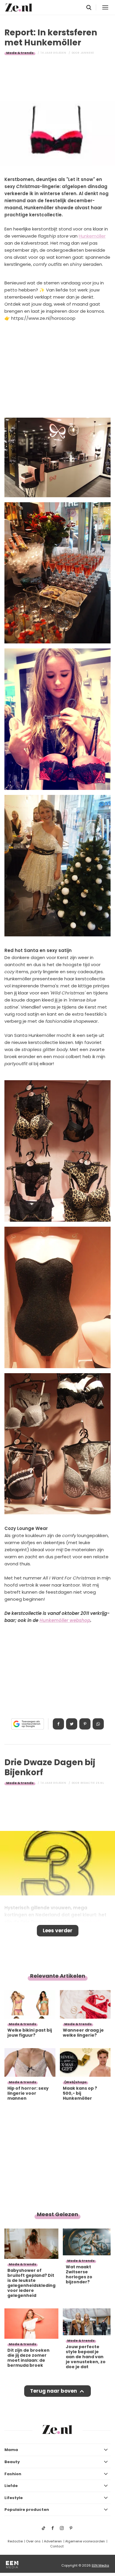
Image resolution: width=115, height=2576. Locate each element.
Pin (85, 1724)
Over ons (33, 2541)
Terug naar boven (54, 2391)
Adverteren (53, 2541)
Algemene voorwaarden (85, 2541)
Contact (57, 2546)
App (98, 1724)
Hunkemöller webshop (65, 1620)
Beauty (12, 2462)
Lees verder (58, 1931)
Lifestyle (14, 2498)
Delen (58, 1724)
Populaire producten (27, 2510)
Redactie (15, 2541)
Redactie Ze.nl (92, 1783)
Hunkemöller (92, 236)
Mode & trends (20, 53)
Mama (11, 2450)
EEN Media (100, 2565)
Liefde (11, 2486)
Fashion (13, 2474)
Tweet (72, 1724)
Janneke (87, 53)
